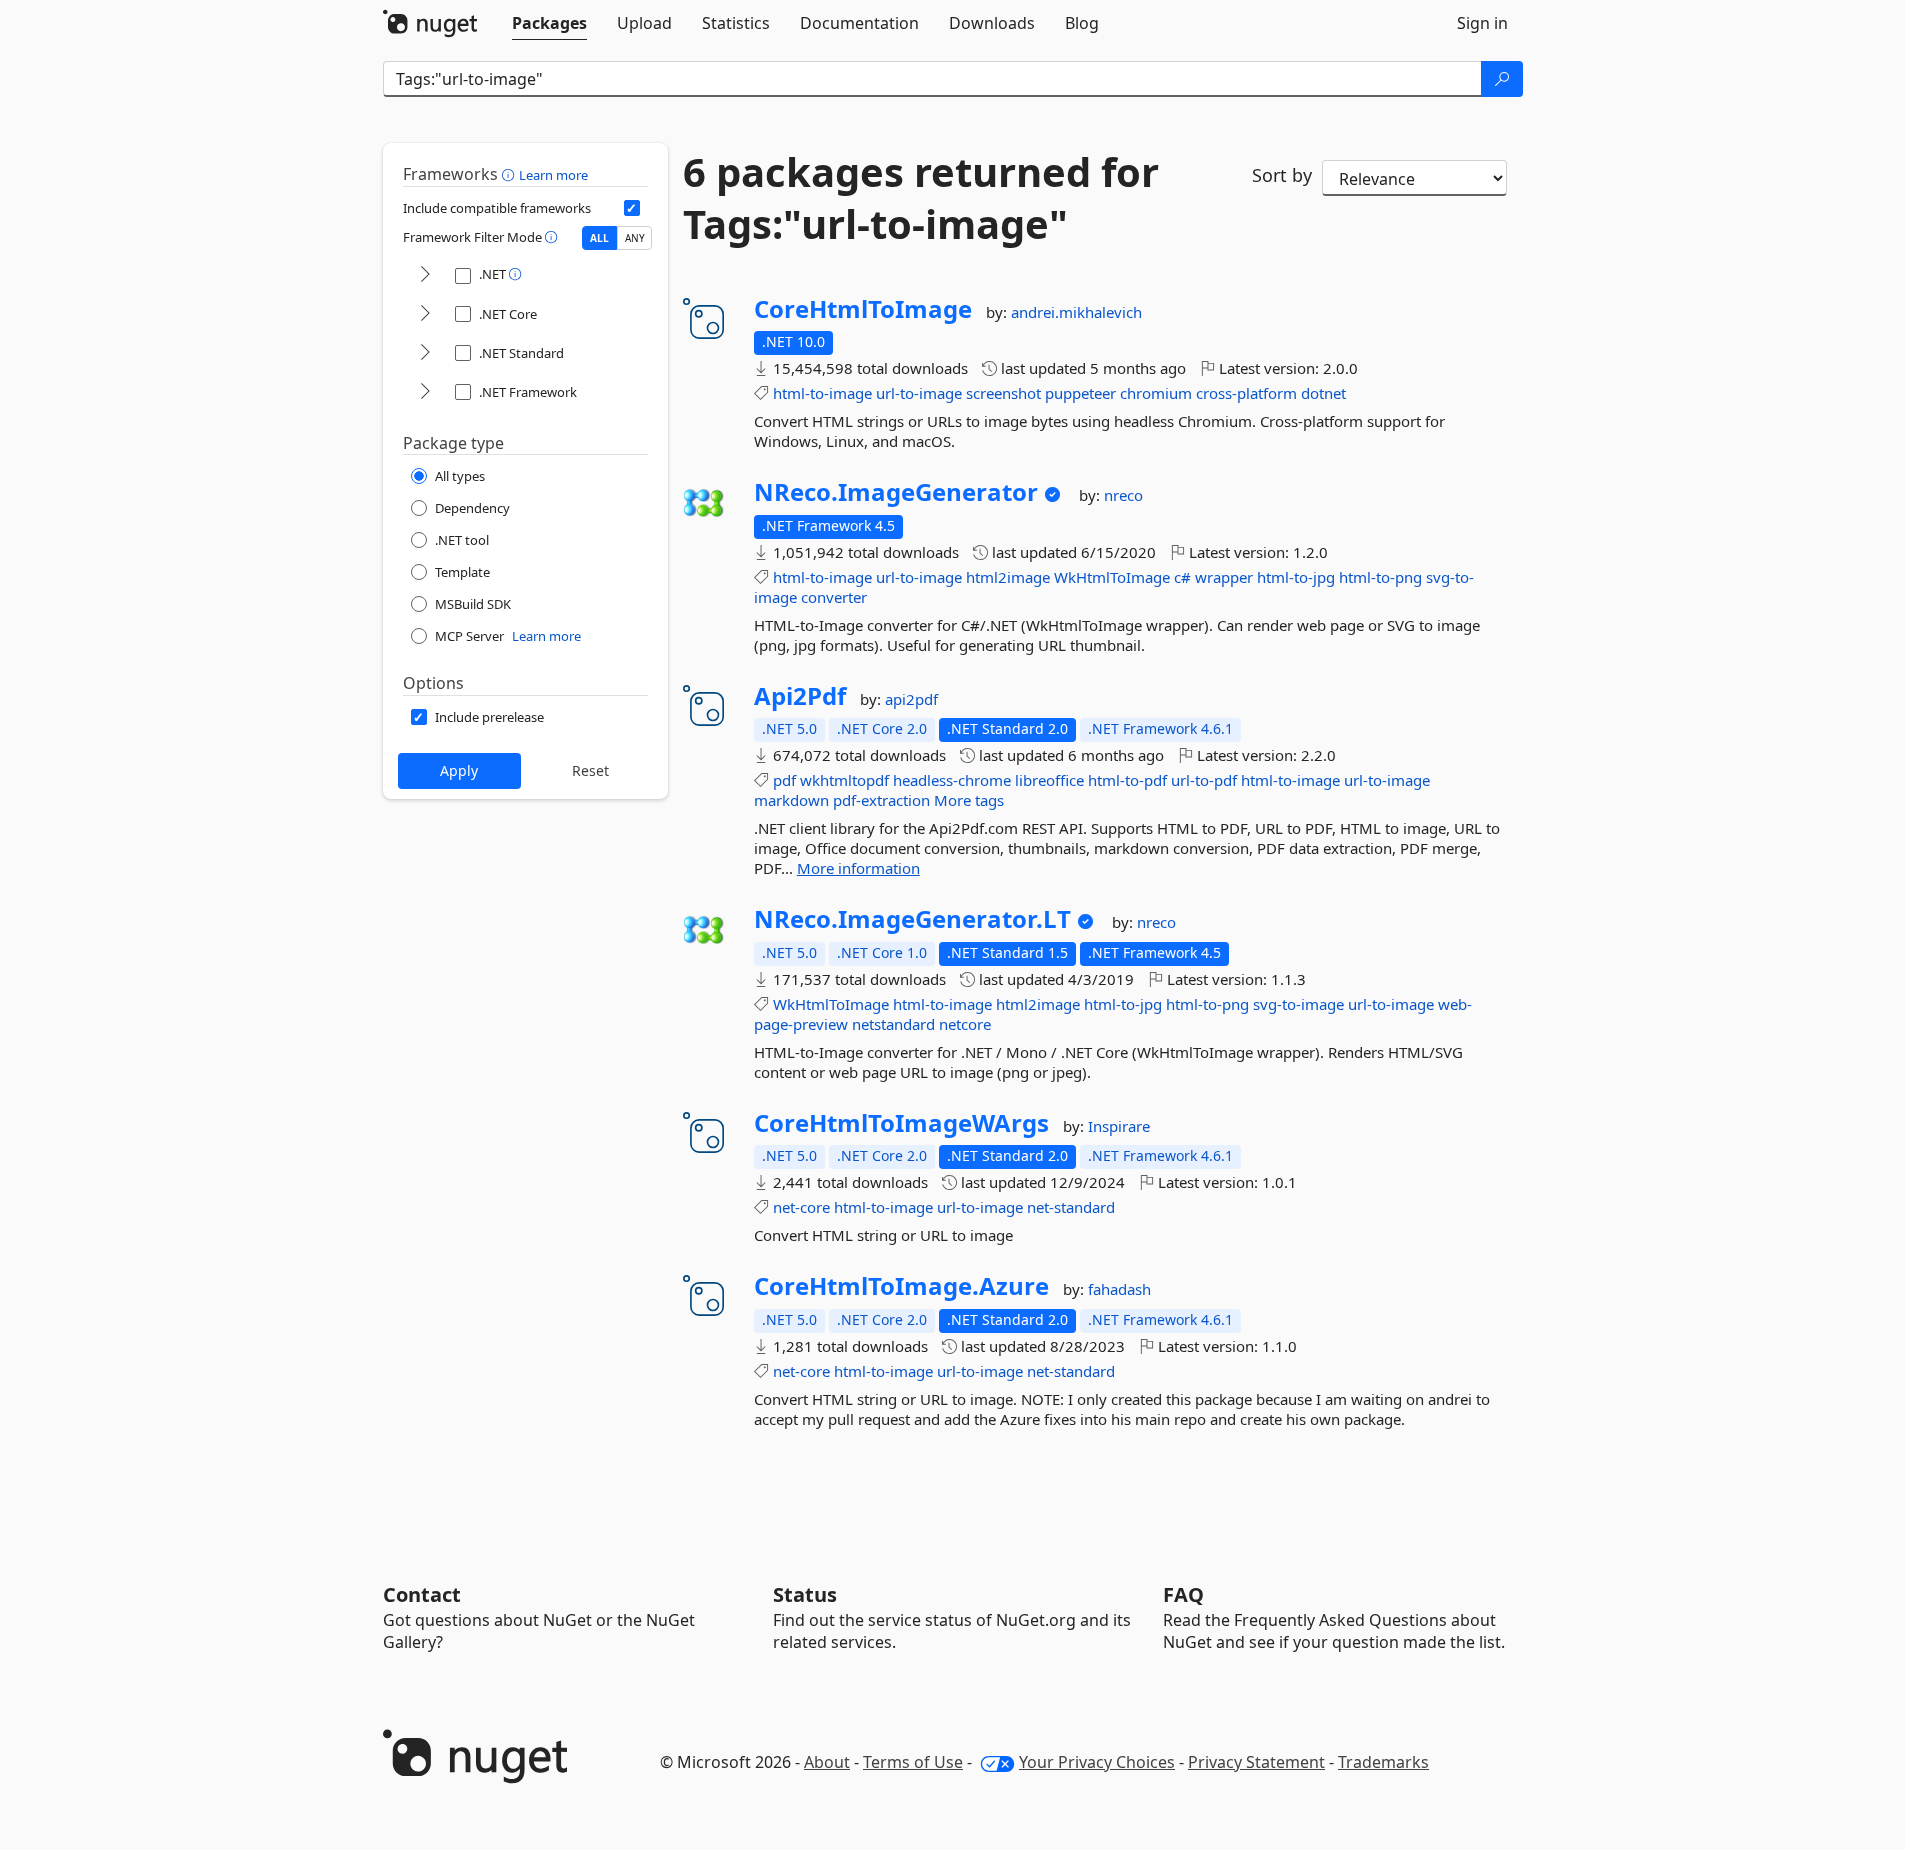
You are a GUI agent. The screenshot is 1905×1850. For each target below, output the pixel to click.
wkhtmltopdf (844, 780)
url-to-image (919, 393)
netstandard (893, 1024)
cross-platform (1246, 393)
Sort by (1282, 175)
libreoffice (1049, 780)
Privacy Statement (1256, 1762)
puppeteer (1080, 393)
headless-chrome (952, 780)
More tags (969, 800)
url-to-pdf (1204, 780)
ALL (599, 238)
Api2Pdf (800, 696)
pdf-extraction (881, 800)
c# (1182, 577)
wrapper (1224, 577)
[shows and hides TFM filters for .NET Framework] (425, 392)
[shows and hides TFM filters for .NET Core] (425, 314)
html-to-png (1380, 577)
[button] (510, 174)
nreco (1123, 495)
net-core (801, 1207)
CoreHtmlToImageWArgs (901, 1123)
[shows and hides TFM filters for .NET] (425, 275)
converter (834, 597)
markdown (791, 800)
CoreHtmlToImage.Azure (901, 1286)
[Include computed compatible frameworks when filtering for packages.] (632, 208)
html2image (1008, 577)
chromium (1156, 393)
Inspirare (1119, 1126)
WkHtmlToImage (1112, 577)
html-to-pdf (1127, 780)
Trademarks (1383, 1762)
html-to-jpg (1296, 577)
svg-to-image (1298, 1004)
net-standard (1071, 1207)
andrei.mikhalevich (1076, 312)
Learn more (553, 175)
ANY (635, 238)
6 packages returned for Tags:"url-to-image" (921, 198)
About (827, 1762)
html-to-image (822, 393)
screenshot (1003, 393)
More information (858, 868)
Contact (422, 1594)
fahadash (1119, 1289)
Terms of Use (913, 1762)
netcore (965, 1024)
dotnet (1323, 393)
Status (805, 1594)
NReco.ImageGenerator (896, 492)
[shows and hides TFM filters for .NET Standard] (425, 353)
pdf (784, 780)
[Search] (1502, 79)
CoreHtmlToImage (863, 309)
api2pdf (911, 699)
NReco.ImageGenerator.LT (912, 919)
